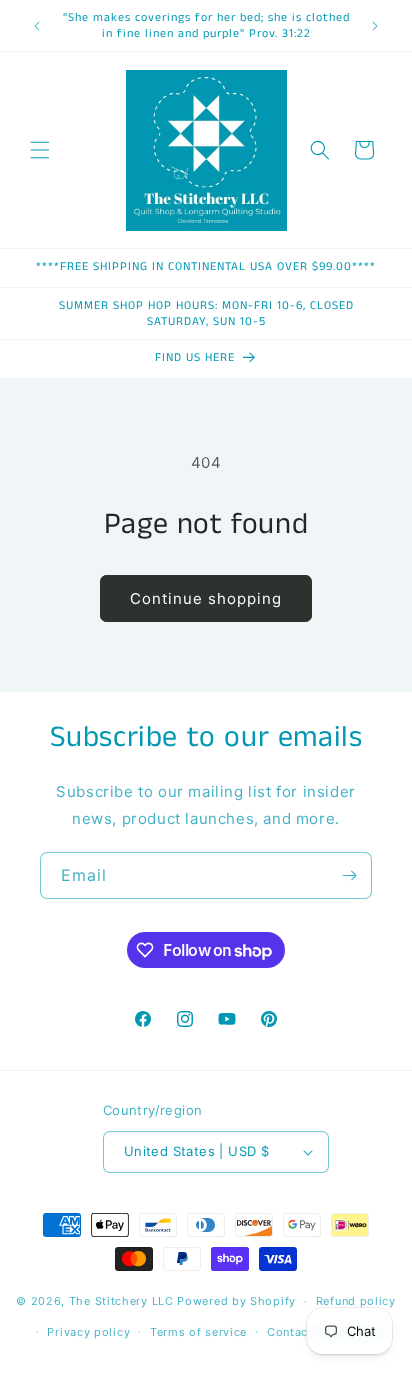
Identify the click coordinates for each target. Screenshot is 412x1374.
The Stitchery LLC (121, 1301)
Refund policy (356, 1301)
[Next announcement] (375, 26)
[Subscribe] (349, 875)
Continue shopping (206, 598)
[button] (40, 150)
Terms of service (198, 1332)
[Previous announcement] (37, 26)
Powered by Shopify (236, 1301)
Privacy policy (88, 1332)
